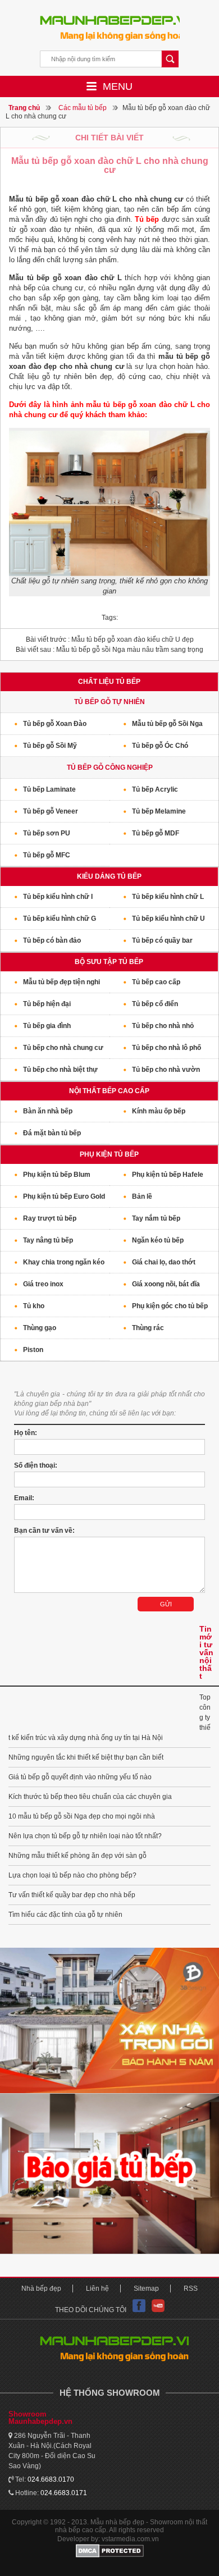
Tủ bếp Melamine (159, 811)
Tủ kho (34, 1306)
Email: (24, 1498)
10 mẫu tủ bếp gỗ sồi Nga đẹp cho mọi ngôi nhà (82, 1816)
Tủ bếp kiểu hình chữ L (168, 897)
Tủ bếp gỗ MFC (47, 855)
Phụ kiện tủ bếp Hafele (168, 1175)
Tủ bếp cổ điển (155, 1004)
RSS (191, 2289)
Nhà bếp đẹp (41, 2289)
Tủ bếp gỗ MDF (156, 833)
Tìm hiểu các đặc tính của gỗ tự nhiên (65, 1915)
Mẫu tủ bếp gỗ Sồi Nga (167, 724)
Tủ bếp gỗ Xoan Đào (55, 724)
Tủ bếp (147, 219)
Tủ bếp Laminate (49, 789)
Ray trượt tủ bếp (50, 1218)
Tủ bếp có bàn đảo (52, 940)
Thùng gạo (40, 1328)
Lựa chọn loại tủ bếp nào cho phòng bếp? (72, 1875)
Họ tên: (26, 1433)
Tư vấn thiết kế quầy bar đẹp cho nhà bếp (72, 1895)
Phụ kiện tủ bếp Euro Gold (64, 1196)
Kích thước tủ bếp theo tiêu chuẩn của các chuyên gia (90, 1797)
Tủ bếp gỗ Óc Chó (160, 746)
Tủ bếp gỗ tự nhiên (109, 702)
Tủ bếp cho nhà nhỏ (163, 1026)
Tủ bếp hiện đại (47, 1004)
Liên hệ (97, 2289)
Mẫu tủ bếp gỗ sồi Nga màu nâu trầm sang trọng (109, 650)
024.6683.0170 (51, 2479)
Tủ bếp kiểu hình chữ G (60, 919)
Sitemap (146, 2289)
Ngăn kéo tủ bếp (158, 1240)
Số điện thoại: (36, 1465)
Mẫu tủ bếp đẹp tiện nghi (61, 982)
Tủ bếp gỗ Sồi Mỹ (50, 746)
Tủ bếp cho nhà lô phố (166, 1048)
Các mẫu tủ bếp (83, 108)
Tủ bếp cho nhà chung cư (63, 1048)
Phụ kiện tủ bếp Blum (57, 1175)
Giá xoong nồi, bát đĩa (166, 1284)
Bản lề (142, 1196)
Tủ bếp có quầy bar (162, 940)
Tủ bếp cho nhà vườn (166, 1070)
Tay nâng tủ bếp (48, 1240)
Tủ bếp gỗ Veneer (51, 811)
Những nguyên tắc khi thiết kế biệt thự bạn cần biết (86, 1757)
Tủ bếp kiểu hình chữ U (168, 919)
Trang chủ (24, 108)
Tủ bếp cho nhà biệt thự (60, 1070)
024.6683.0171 (64, 2493)
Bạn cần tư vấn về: (44, 1531)
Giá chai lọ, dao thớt (164, 1262)
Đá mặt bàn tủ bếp (52, 1133)
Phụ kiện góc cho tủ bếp (170, 1306)
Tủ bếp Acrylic (155, 789)
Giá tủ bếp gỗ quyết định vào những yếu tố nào (80, 1777)
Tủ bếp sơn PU (47, 833)
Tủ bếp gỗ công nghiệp (110, 768)
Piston (33, 1350)
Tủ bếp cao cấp (156, 982)
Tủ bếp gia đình (47, 1026)
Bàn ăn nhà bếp (48, 1111)
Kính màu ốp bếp (159, 1111)
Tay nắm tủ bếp (156, 1218)
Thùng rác (148, 1328)
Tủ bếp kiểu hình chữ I (58, 897)
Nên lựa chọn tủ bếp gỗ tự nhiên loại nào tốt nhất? (85, 1836)
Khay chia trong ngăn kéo (64, 1262)
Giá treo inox (43, 1284)
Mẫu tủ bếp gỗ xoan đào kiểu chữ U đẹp (110, 640)
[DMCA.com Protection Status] (109, 2551)
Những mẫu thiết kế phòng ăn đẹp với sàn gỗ (77, 1856)
